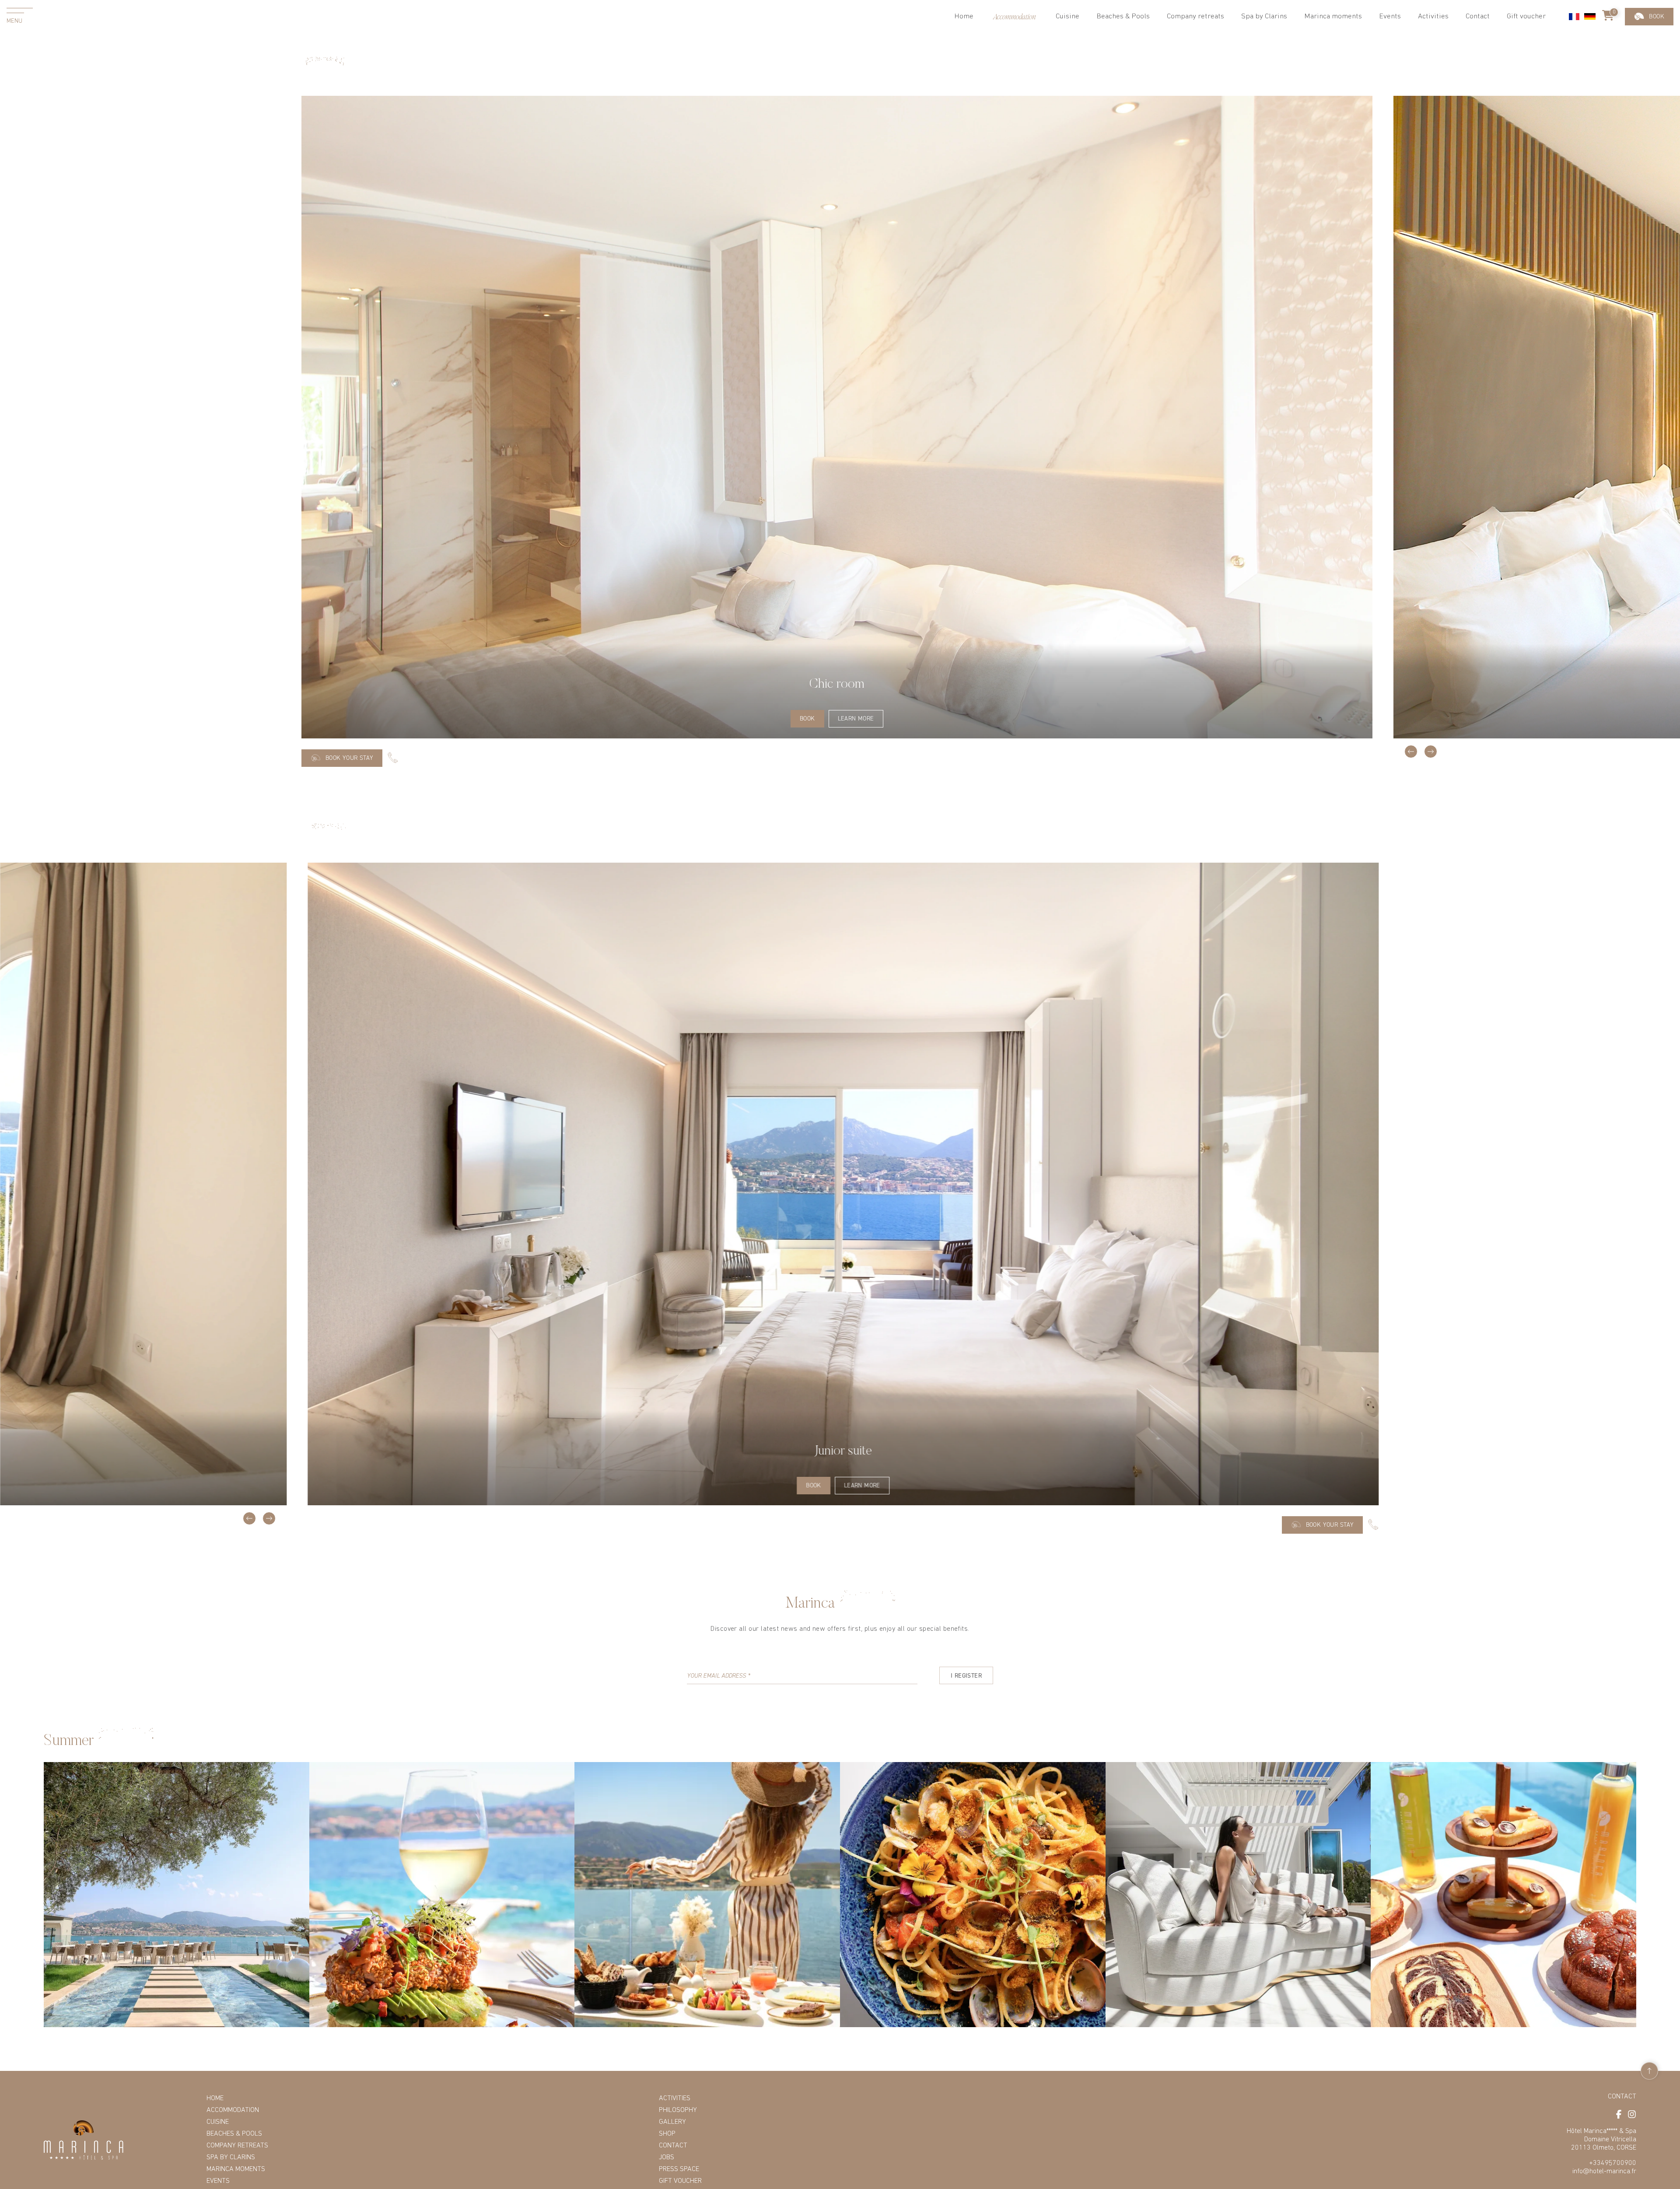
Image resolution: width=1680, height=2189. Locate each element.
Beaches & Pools (1123, 16)
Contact (1478, 16)
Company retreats (1195, 16)
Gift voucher (1526, 16)
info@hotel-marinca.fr (1604, 2172)
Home (964, 16)
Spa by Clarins (1264, 16)
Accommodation (233, 2110)
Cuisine (218, 2122)
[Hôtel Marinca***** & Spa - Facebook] (1619, 2114)
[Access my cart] (1608, 17)
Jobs (667, 2158)
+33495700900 (1613, 2163)
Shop (667, 2134)
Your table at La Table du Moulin (1649, 90)
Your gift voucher (1649, 119)
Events (218, 2181)
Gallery (672, 2122)
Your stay (1649, 16)
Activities (1433, 16)
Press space (679, 2169)
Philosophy (678, 2110)
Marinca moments (1333, 16)
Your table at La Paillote (1649, 37)
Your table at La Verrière (1649, 61)
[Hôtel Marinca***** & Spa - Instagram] (1632, 2114)
